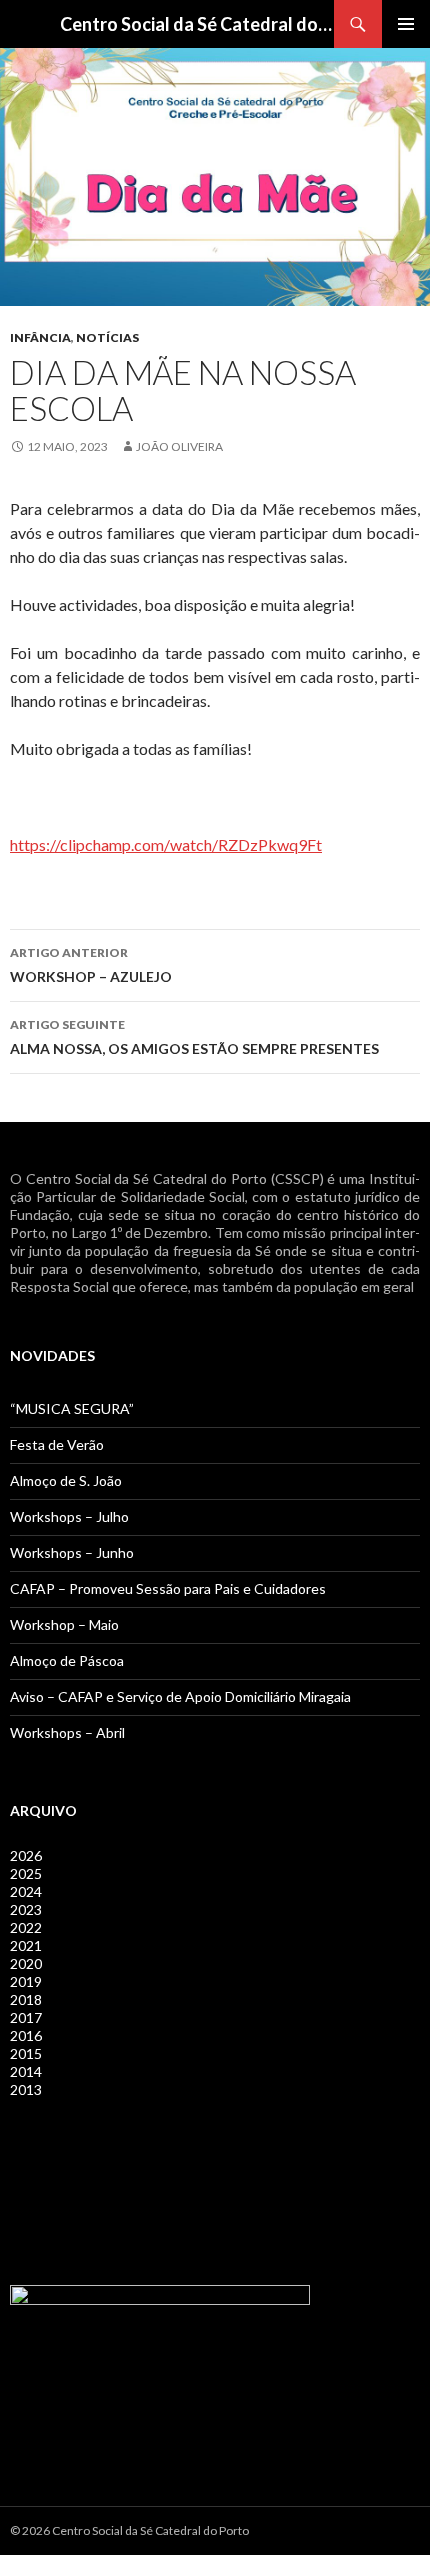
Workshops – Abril (67, 1732)
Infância (40, 337)
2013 (26, 2089)
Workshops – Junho (72, 1552)
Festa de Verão (57, 1444)
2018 (26, 1999)
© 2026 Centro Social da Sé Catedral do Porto (129, 2530)
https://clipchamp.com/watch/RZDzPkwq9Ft (166, 844)
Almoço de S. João (66, 1480)
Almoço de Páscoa (67, 1660)
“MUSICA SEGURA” (72, 1408)
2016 (26, 2035)
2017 (26, 2017)
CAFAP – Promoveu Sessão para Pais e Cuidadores (168, 1588)
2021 (26, 1945)
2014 (26, 2071)
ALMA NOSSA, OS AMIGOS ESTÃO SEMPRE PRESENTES (194, 1037)
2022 (26, 1927)
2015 (26, 2053)
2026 (26, 1855)
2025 (26, 1873)
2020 (26, 1963)
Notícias (107, 337)
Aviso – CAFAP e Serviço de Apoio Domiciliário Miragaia (180, 1696)
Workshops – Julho (69, 1516)
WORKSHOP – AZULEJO (91, 965)
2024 (26, 1891)
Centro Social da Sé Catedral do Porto (197, 24)
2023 (26, 1909)
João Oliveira (179, 446)
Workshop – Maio (64, 1624)
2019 (26, 1981)
